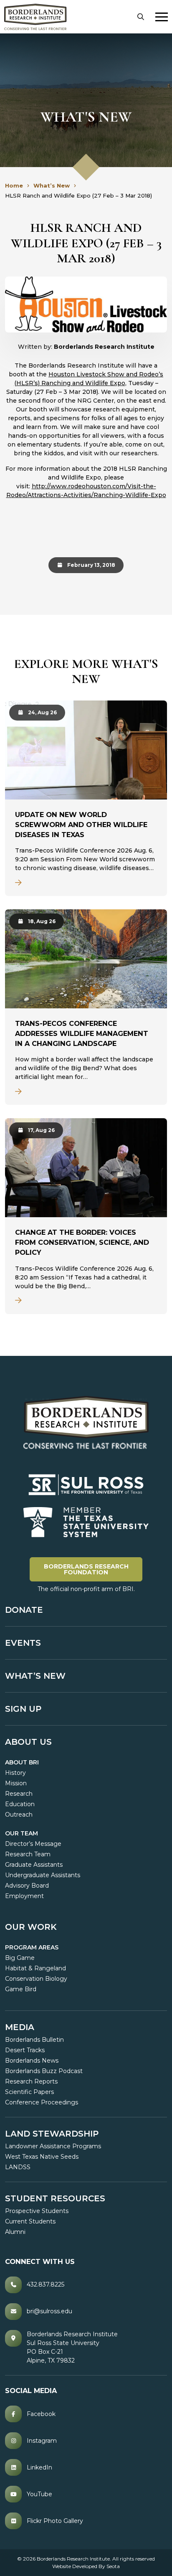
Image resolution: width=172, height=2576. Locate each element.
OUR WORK (31, 1927)
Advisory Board (27, 1886)
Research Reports (31, 2081)
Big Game (20, 1958)
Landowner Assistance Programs (53, 2146)
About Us (28, 1742)
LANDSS (18, 2167)
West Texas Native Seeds (42, 2157)
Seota (113, 2566)
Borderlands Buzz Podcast (44, 2071)
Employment (24, 1896)
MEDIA (20, 2027)
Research (19, 1794)
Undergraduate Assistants (43, 1875)
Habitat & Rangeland (35, 1968)
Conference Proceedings (42, 2102)
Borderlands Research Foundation (93, 1569)
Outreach (19, 1815)
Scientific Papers (29, 2092)
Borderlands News (32, 2061)
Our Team (21, 1833)
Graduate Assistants (34, 1865)
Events (23, 1643)
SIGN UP (23, 1709)
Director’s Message (33, 1844)
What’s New (35, 1676)
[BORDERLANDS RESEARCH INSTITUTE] (35, 17)
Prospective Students (37, 2211)
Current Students (30, 2221)
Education (20, 1804)
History (15, 1773)
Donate (24, 1610)
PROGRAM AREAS (32, 1947)
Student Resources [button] (55, 2198)
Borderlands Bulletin (34, 2040)
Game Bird (21, 1989)
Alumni (15, 2232)
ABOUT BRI (22, 1762)
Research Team (28, 1854)
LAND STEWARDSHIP (52, 2134)
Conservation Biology (36, 1979)
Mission (16, 1783)
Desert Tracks (25, 2050)
